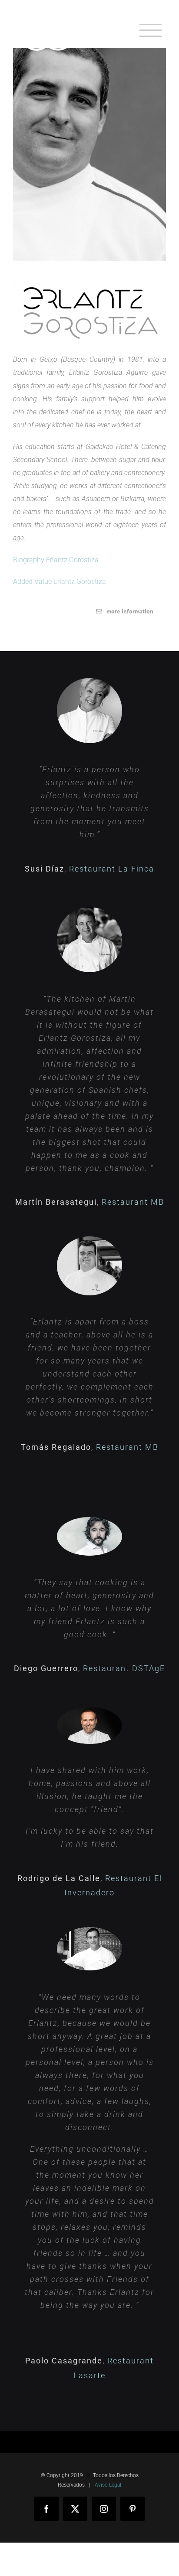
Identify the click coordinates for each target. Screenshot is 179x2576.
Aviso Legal (108, 2485)
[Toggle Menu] (151, 31)
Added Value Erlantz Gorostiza (60, 582)
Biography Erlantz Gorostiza (56, 560)
